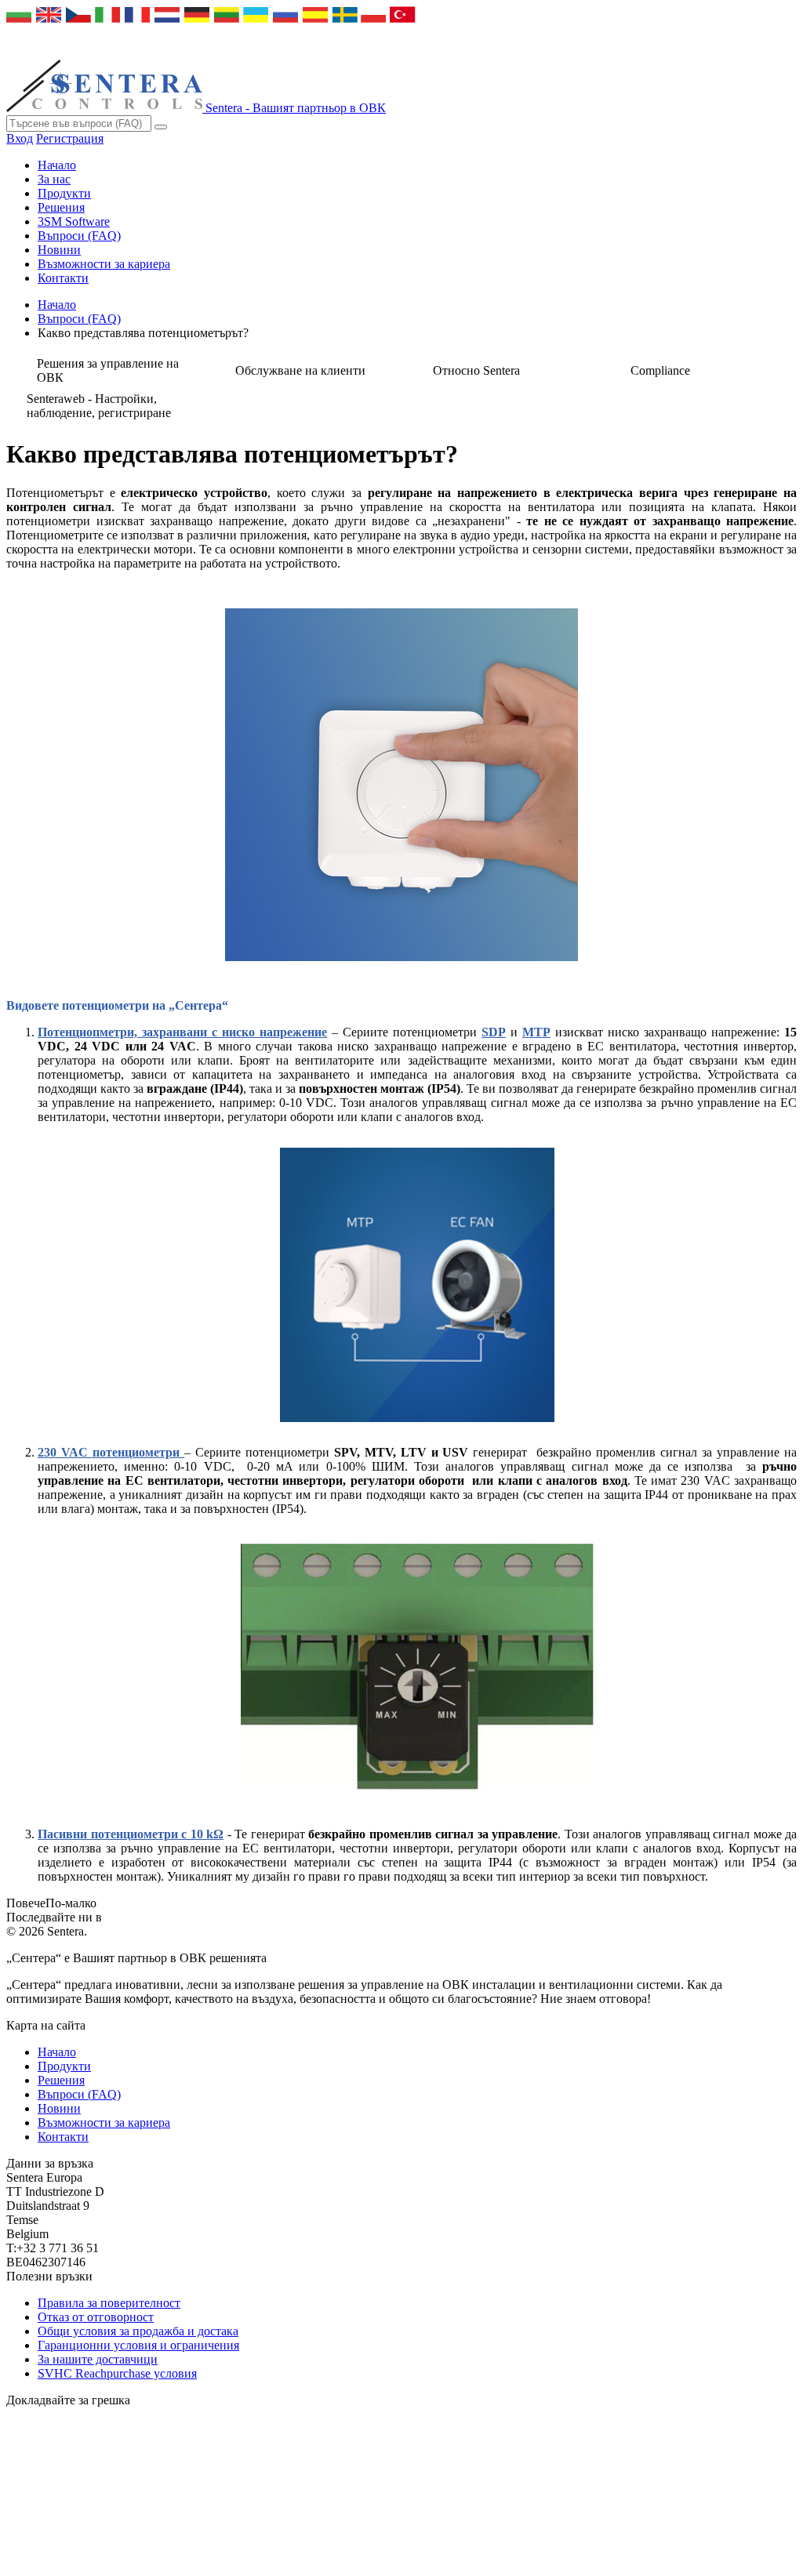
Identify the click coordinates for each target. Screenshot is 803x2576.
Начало (57, 165)
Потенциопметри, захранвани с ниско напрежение (182, 1032)
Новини (59, 250)
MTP (536, 1032)
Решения (61, 207)
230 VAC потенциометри (111, 1452)
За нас (54, 179)
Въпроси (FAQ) (79, 236)
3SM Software (74, 221)
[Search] (161, 127)
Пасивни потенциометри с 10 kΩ (131, 1834)
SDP (494, 1032)
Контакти (63, 278)
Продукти (64, 193)
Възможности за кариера (104, 264)
